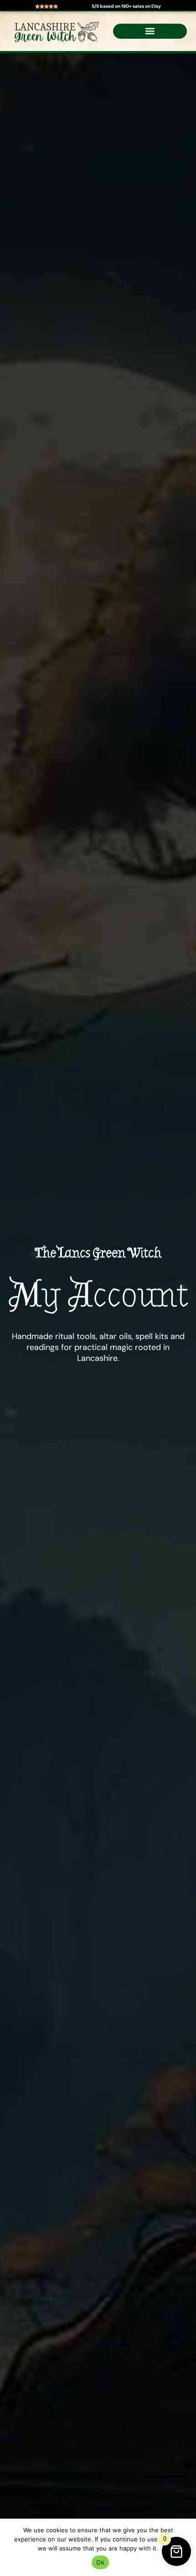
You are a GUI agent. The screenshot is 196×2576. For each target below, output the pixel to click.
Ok (100, 2562)
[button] (150, 31)
